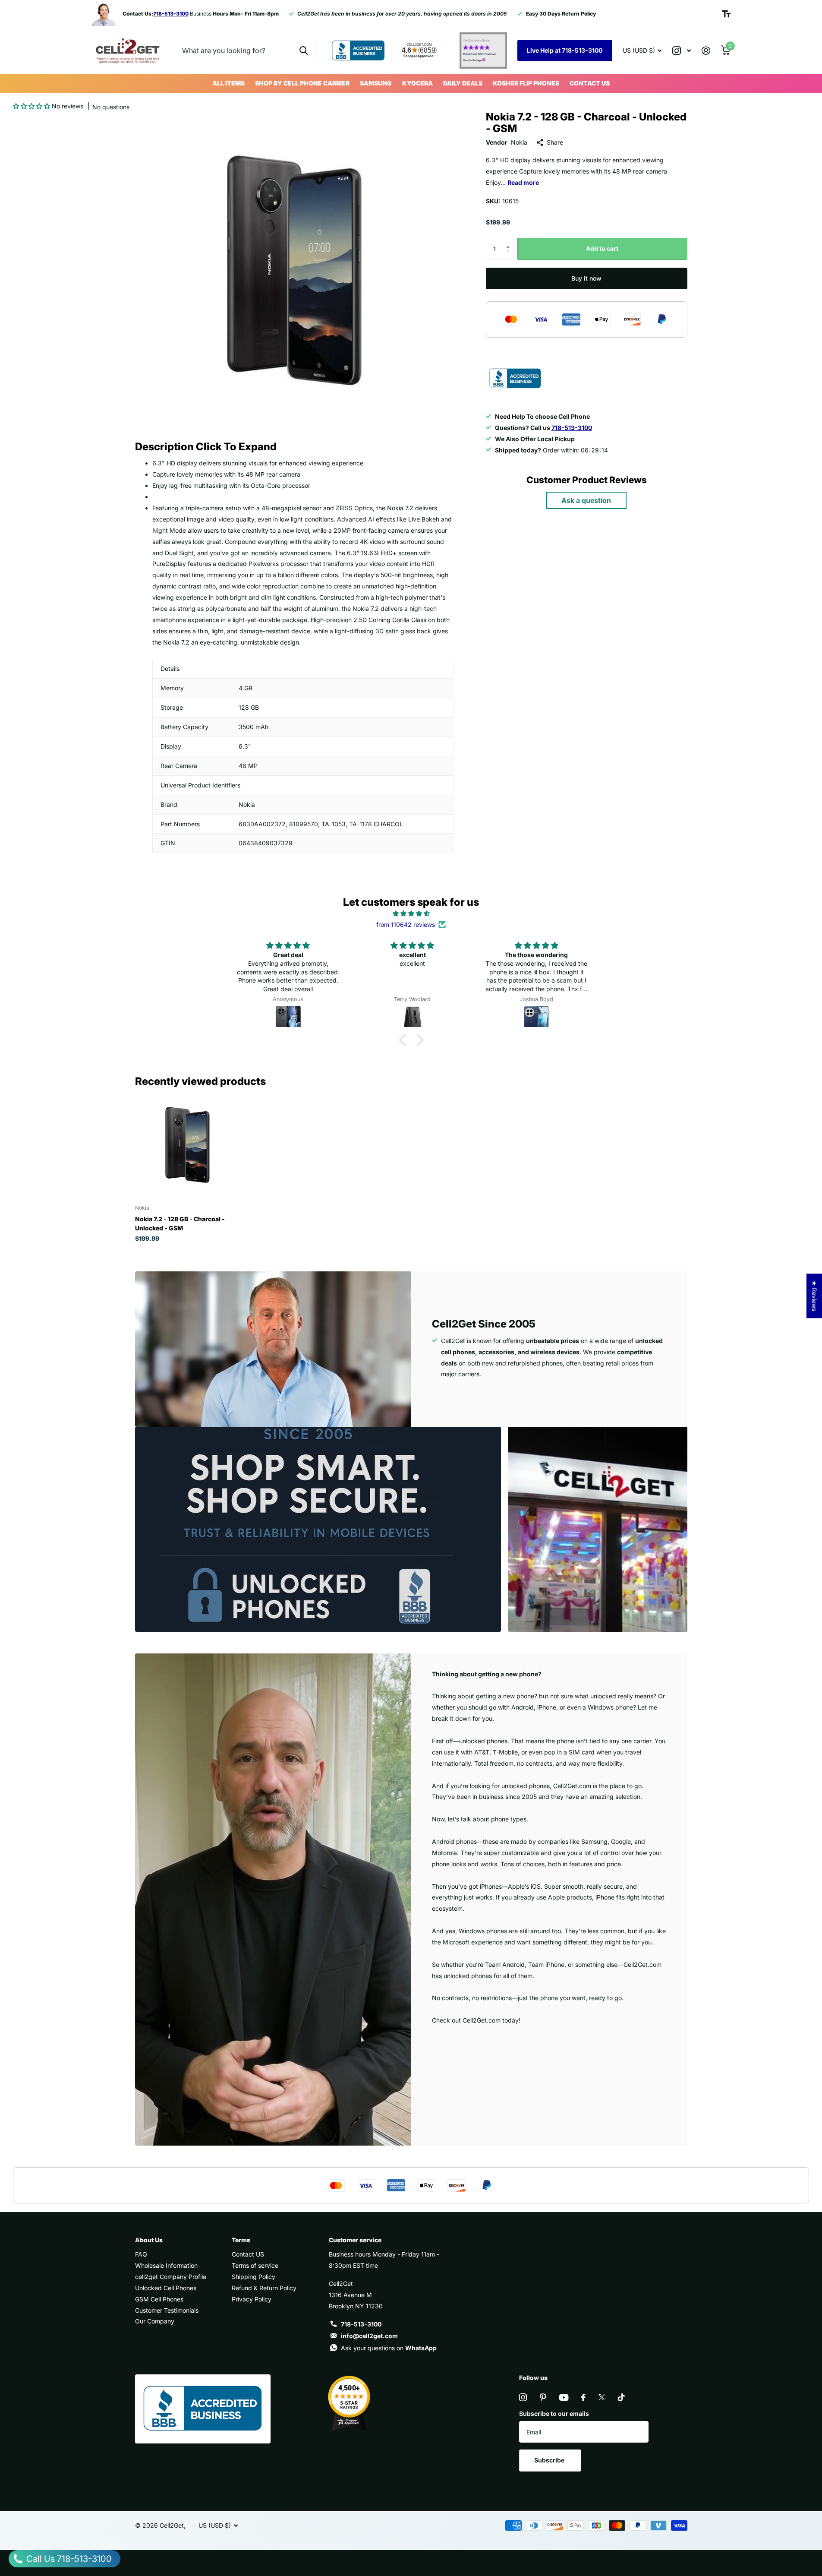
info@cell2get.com (369, 2336)
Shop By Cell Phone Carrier (302, 83)
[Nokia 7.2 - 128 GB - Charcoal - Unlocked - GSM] (187, 1145)
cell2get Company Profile (171, 2277)
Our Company (155, 2321)
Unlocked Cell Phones (166, 2288)
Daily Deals (463, 83)
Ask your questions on (389, 2348)
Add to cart (602, 248)
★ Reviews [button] (814, 1296)
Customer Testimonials (167, 2310)
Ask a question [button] (586, 500)
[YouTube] (564, 2397)
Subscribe (550, 2460)
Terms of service (255, 2265)
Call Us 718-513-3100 (68, 2559)
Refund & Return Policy (264, 2288)
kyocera (417, 83)
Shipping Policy (254, 2277)
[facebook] (583, 2397)
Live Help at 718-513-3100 (565, 50)
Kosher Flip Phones (526, 83)
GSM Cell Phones (159, 2299)
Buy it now (586, 278)
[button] (31, 106)
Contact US (590, 83)
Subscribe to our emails (554, 2413)
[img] (411, 913)
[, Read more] (682, 51)
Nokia (519, 142)
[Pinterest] (543, 2397)
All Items (228, 83)
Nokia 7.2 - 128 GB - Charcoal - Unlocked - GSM (180, 1223)
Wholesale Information (166, 2265)
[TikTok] (621, 2397)
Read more (523, 182)
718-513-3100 (361, 2324)
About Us (149, 2240)
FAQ (141, 2254)
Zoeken (304, 51)
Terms (241, 2240)
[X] (602, 2397)
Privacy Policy (252, 2299)
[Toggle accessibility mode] (726, 14)
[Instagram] (523, 2397)
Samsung (376, 83)
